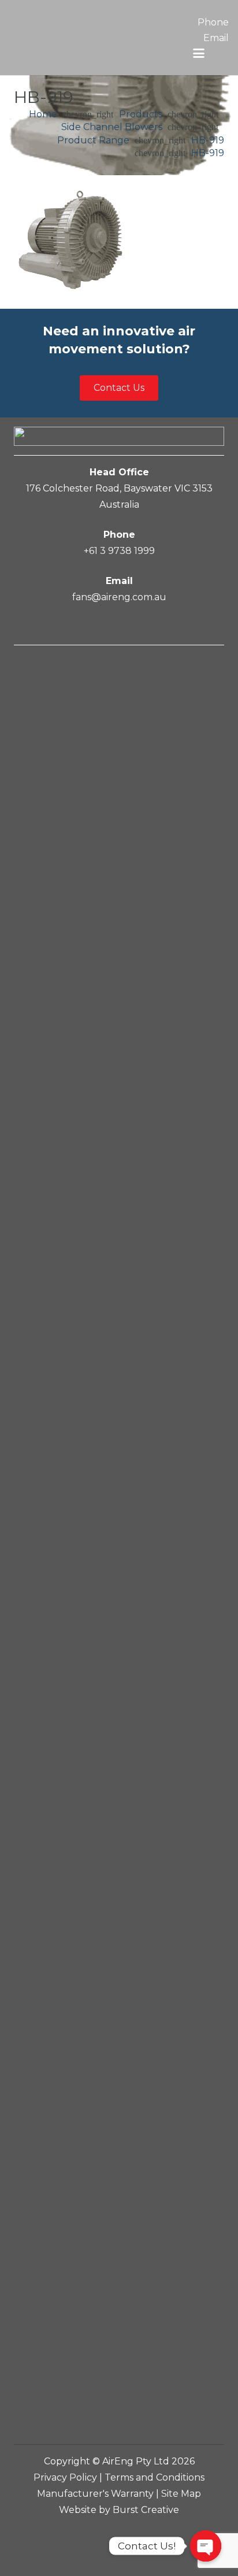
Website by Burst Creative (119, 2510)
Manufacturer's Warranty (95, 2494)
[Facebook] (96, 627)
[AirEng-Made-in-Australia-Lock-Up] (79, 40)
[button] (199, 53)
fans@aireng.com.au (119, 597)
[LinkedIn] (118, 627)
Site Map (181, 2494)
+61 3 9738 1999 (119, 551)
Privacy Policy (65, 2477)
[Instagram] (142, 627)
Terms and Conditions (155, 2477)
